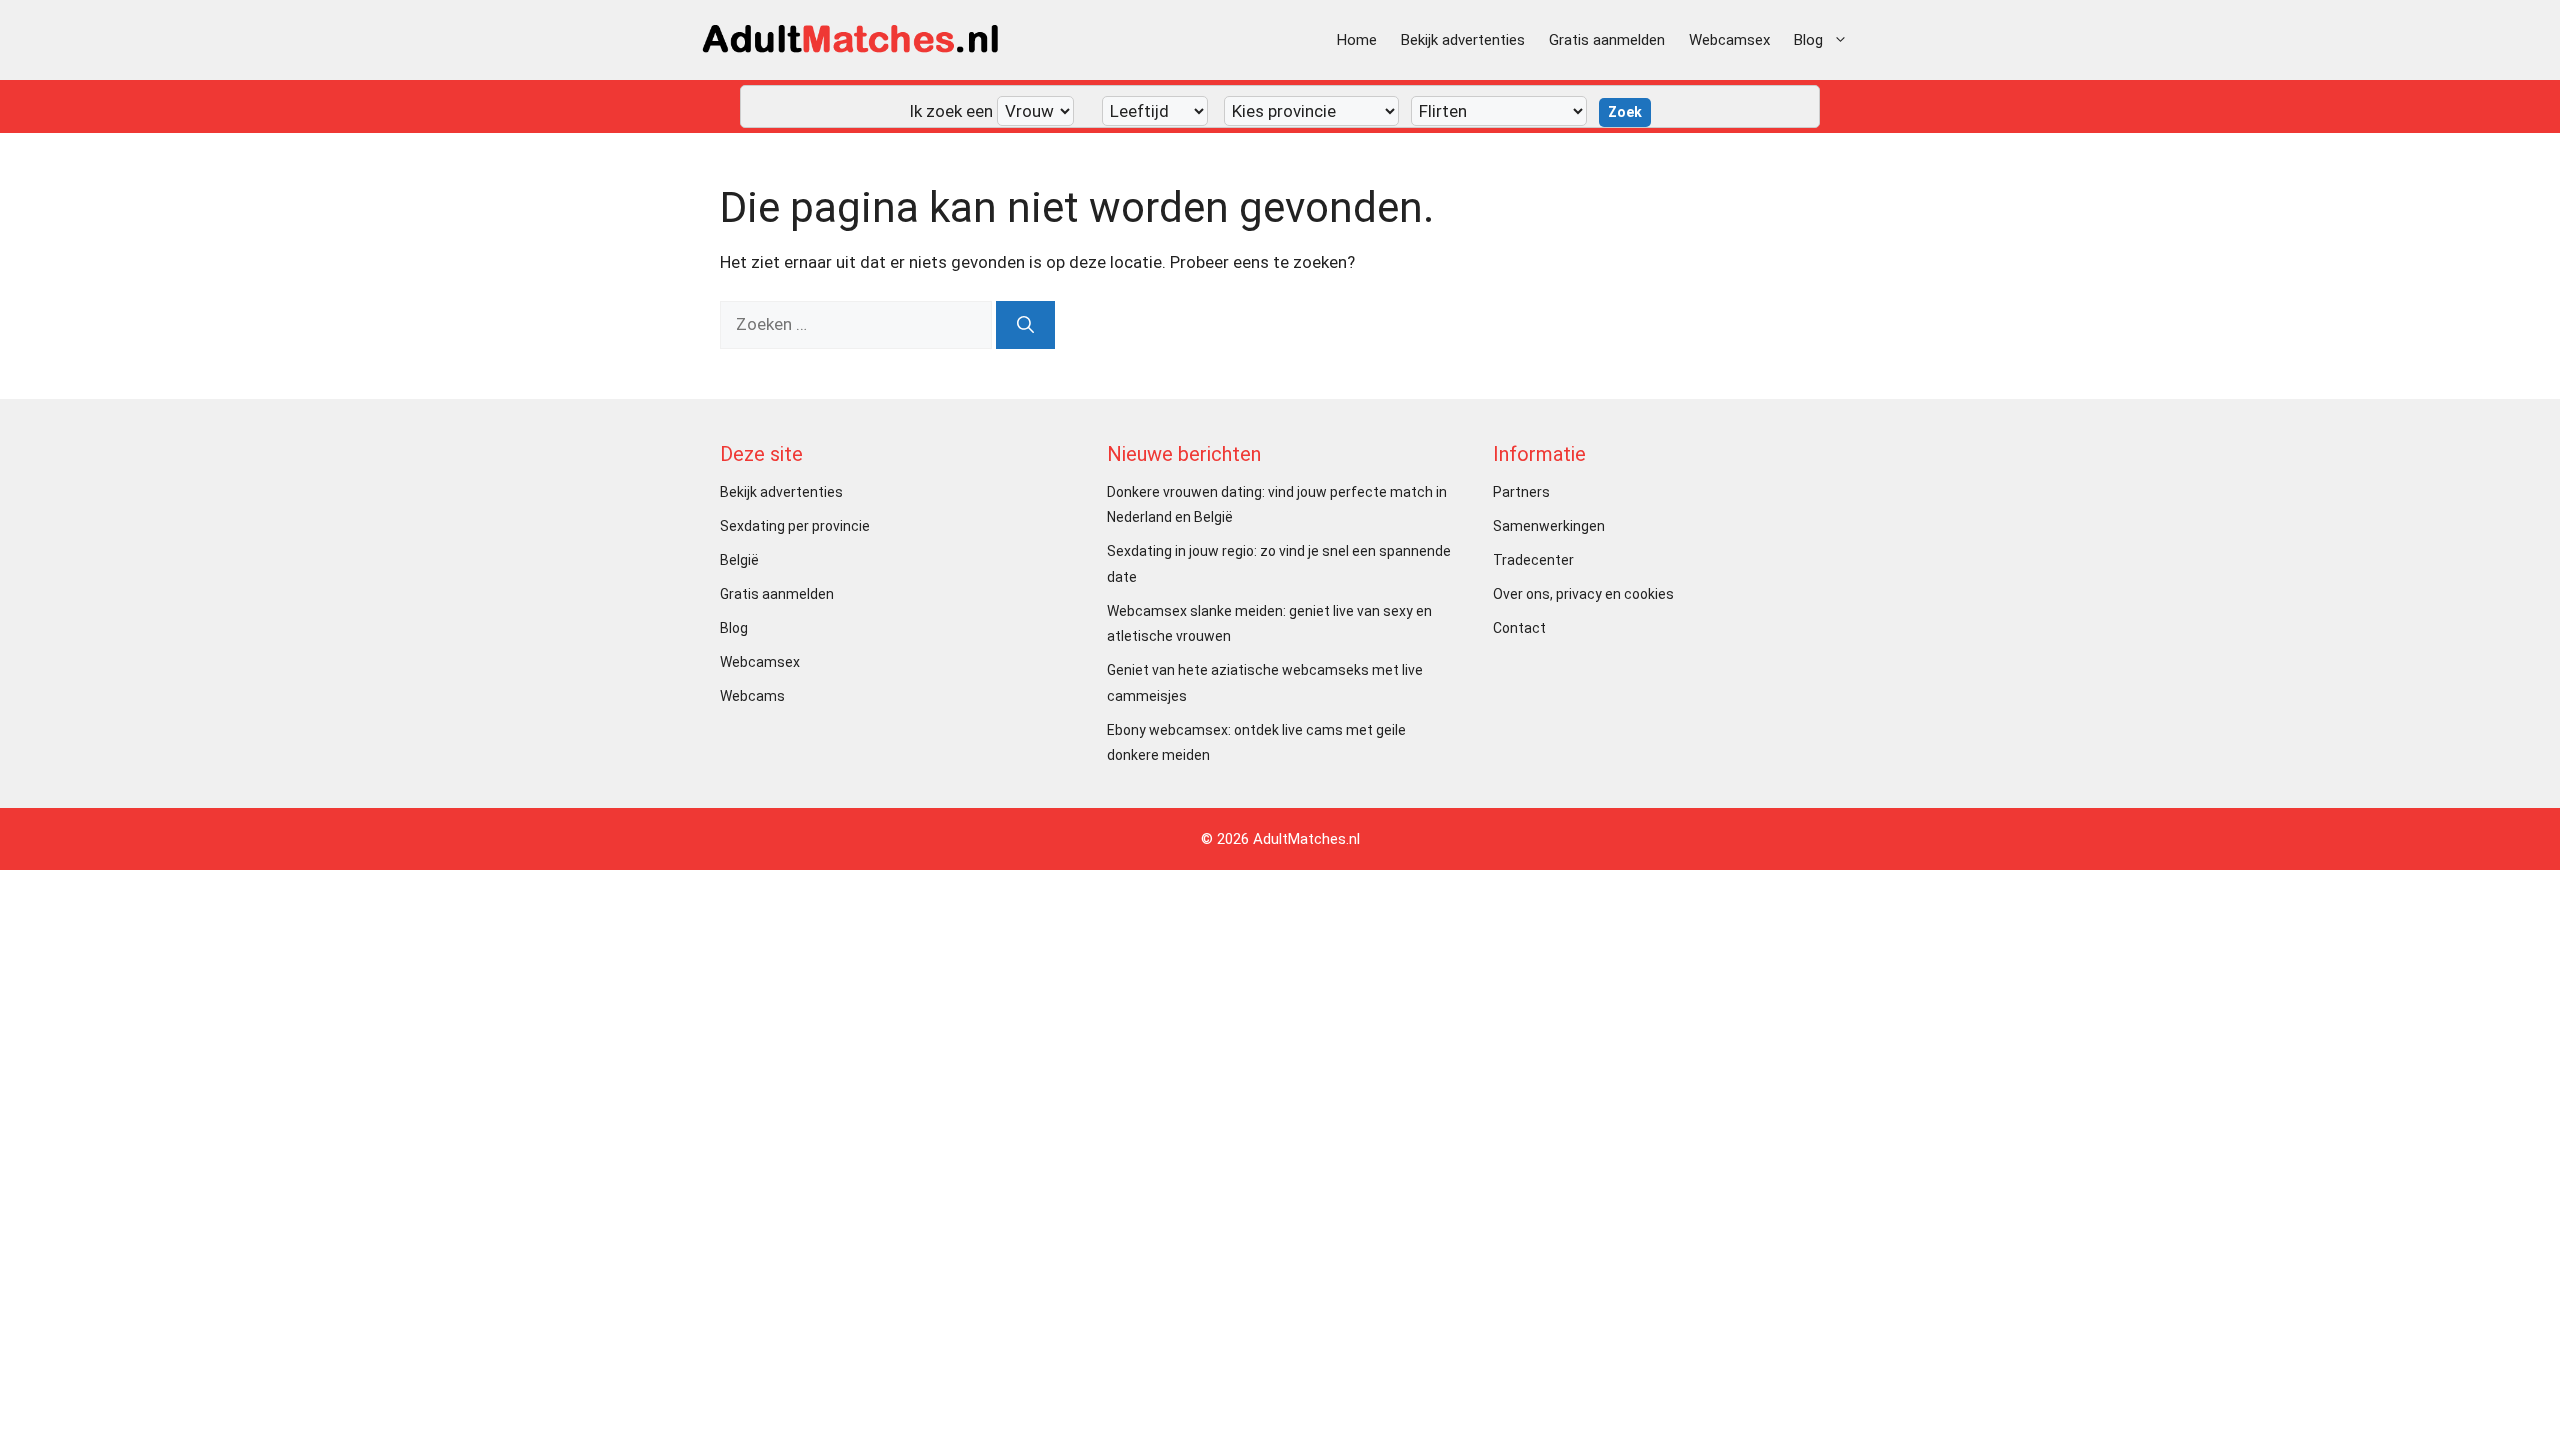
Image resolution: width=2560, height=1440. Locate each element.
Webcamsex (1729, 40)
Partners (1521, 492)
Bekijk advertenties (1463, 40)
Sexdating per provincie (795, 526)
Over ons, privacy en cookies (1583, 594)
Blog (1808, 40)
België (739, 560)
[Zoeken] (1025, 325)
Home (1357, 40)
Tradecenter (1533, 560)
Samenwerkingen (1549, 526)
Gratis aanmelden (1607, 40)
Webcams (752, 696)
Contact (1519, 628)
